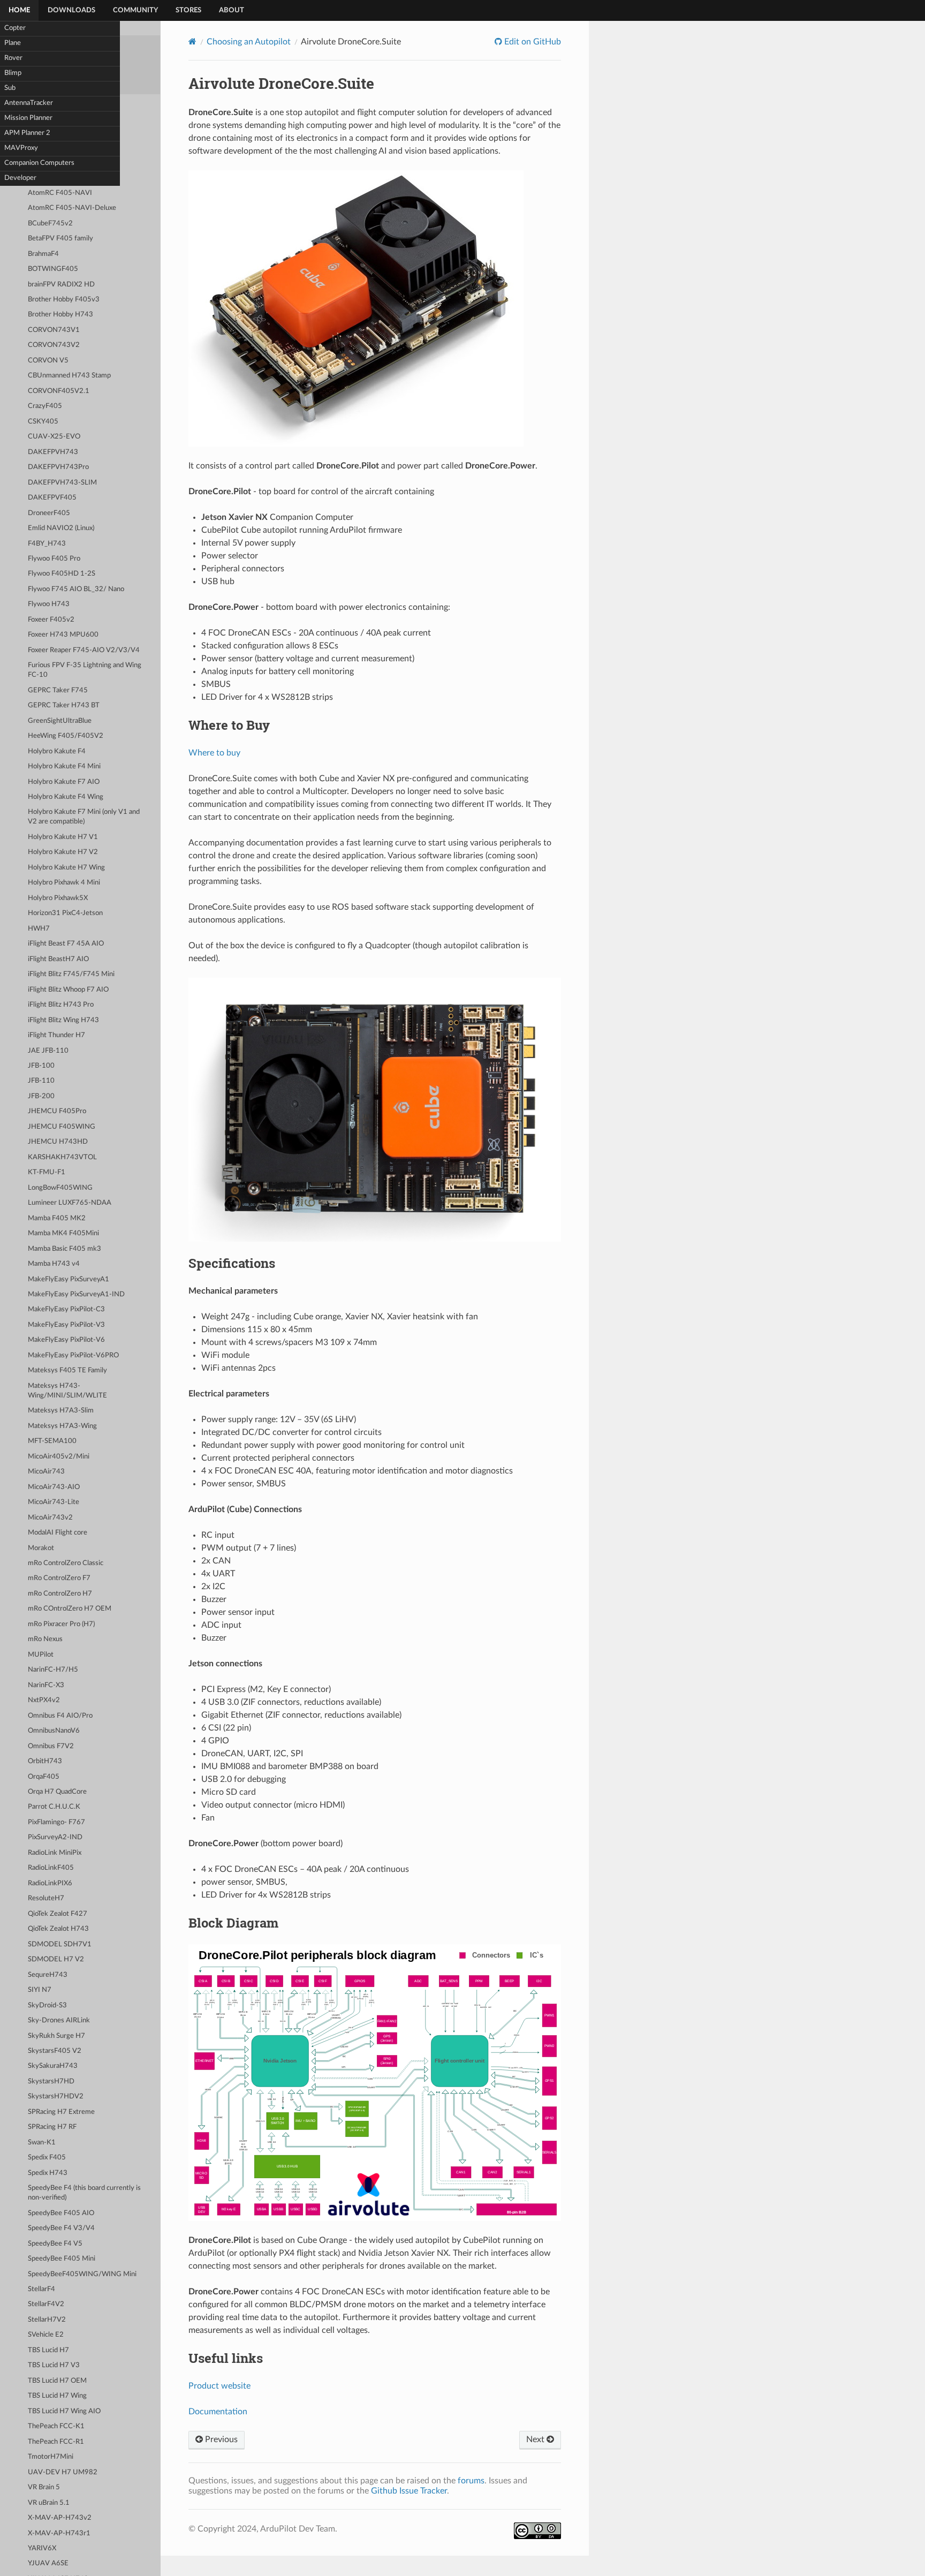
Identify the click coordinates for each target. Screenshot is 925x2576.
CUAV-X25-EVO (54, 437)
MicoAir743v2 (50, 1518)
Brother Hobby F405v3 (64, 300)
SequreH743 (48, 1975)
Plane (13, 43)
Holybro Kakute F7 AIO (64, 782)
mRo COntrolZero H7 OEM (70, 1609)
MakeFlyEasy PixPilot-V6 (66, 1340)
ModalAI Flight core (58, 1533)
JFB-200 (41, 1096)
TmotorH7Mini (51, 2457)
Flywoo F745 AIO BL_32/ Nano (76, 589)
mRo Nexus (45, 1639)
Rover (13, 58)
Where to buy (214, 753)
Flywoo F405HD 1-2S (62, 574)
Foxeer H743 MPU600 (63, 635)
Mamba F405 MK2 (57, 1218)
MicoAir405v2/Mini (59, 1457)
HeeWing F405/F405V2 (66, 736)
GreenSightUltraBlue (60, 721)
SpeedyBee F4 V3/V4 (61, 2228)
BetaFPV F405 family (60, 239)
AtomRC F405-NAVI (60, 193)
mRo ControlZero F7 (59, 1578)
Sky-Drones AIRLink (59, 2020)
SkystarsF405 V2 (55, 2051)
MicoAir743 (46, 1472)
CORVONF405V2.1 (59, 391)
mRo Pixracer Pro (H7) (61, 1624)
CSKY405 (43, 422)
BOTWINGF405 (53, 269)
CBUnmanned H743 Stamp (69, 376)
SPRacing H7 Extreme (61, 2112)
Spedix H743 (48, 2173)
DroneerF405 (49, 513)
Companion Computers (39, 163)
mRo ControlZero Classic (66, 1563)
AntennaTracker (29, 103)
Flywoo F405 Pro (54, 559)
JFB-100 (41, 1066)
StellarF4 (41, 2289)
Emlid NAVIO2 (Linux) (61, 528)
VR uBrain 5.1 (49, 2503)
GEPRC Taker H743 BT (64, 705)
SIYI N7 (40, 1990)
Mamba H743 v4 (54, 1264)
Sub (10, 88)
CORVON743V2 (54, 345)
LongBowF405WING (60, 1188)
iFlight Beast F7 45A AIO (66, 944)
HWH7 (39, 929)
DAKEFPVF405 (52, 498)
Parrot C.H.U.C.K (54, 1807)
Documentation (218, 2412)
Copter (15, 28)
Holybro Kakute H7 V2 (63, 852)
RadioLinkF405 (51, 1868)
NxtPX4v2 (44, 1700)
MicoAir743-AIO (54, 1487)
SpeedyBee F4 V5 (55, 2244)
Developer (20, 178)
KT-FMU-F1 (47, 1172)
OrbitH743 (45, 1761)
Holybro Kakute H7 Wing (66, 868)
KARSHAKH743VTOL (62, 1157)
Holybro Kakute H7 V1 (63, 837)
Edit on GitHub (532, 42)
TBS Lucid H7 (48, 2350)
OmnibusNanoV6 (54, 1731)
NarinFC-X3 (46, 1685)
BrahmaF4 (43, 254)
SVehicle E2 (46, 2335)
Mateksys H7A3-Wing (62, 1426)
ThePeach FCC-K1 (56, 2426)
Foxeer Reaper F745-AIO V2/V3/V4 (84, 650)
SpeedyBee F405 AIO (61, 2213)
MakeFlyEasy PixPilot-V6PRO (73, 1355)
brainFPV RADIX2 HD (61, 285)
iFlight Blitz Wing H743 (63, 1020)
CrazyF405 (45, 406)
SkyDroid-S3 (47, 2005)
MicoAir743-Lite (54, 1502)
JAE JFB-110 (48, 1051)
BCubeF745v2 (50, 224)
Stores (188, 10)
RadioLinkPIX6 (50, 1883)
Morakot (41, 1548)
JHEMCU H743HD (58, 1142)
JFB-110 (41, 1081)
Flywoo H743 (49, 604)
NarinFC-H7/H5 (53, 1670)
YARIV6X (42, 2548)
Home (19, 10)
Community (135, 10)
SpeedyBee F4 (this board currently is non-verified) (84, 2193)
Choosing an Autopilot (249, 42)
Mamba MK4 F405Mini (63, 1233)
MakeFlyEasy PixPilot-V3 (66, 1325)
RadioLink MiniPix (55, 1853)
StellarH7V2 (47, 2320)
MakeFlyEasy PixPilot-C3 (66, 1309)
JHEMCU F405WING (62, 1127)
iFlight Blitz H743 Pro (61, 1005)
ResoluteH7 (46, 1898)
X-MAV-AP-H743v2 (60, 2518)
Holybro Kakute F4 (57, 751)
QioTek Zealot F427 (58, 1914)
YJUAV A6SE (48, 2563)
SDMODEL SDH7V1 (60, 1944)
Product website (219, 2386)
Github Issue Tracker (409, 2491)
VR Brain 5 (44, 2487)
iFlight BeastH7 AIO (58, 959)
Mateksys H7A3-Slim (61, 1411)
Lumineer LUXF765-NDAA (70, 1203)
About (232, 10)
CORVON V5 (48, 361)
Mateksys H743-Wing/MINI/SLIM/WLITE (67, 1391)
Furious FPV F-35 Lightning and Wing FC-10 (85, 670)
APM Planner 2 (27, 133)
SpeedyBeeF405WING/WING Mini (82, 2274)
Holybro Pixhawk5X (58, 898)
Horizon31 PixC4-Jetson (65, 913)
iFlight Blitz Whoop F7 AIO (68, 990)
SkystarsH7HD (51, 2082)
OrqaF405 (44, 1777)
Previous (220, 2439)
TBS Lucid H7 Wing (57, 2396)
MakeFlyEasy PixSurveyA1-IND (76, 1294)
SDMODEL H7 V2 (56, 1959)
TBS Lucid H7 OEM (57, 2381)
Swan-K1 (42, 2143)
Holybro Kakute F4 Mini (64, 766)
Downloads (71, 10)
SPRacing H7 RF (52, 2127)
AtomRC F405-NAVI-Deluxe (72, 208)
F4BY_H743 (47, 544)
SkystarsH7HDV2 (56, 2097)
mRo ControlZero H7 (60, 1594)
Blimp (13, 73)
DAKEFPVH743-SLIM (62, 483)
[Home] (192, 41)
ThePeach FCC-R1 (56, 2442)
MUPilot (41, 1655)
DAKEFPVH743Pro (58, 467)
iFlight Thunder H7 (56, 1035)
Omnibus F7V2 (51, 1746)
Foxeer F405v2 (51, 620)
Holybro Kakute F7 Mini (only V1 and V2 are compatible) (84, 817)
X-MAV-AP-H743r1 (59, 2533)
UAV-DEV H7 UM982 (63, 2472)
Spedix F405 (47, 2158)
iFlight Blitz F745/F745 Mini (71, 974)
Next (536, 2439)
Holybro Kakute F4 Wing (66, 797)
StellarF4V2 (46, 2304)
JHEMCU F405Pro (57, 1111)
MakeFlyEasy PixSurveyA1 (69, 1279)
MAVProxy (21, 148)
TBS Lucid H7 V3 (54, 2365)
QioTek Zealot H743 (58, 1929)
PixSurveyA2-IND (55, 1837)
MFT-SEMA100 (52, 1441)
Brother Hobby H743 (60, 315)
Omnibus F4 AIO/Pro (60, 1716)
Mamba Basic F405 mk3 (65, 1249)
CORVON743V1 (54, 330)
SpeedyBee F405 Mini (62, 2259)
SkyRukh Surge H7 (56, 2036)
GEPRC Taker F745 (58, 690)
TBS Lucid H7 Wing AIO (64, 2411)
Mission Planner (28, 118)
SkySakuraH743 (53, 2066)
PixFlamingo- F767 (56, 1822)
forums (471, 2481)
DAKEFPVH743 (53, 452)
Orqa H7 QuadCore (57, 1792)
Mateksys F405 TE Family (67, 1370)
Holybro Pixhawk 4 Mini (64, 883)
